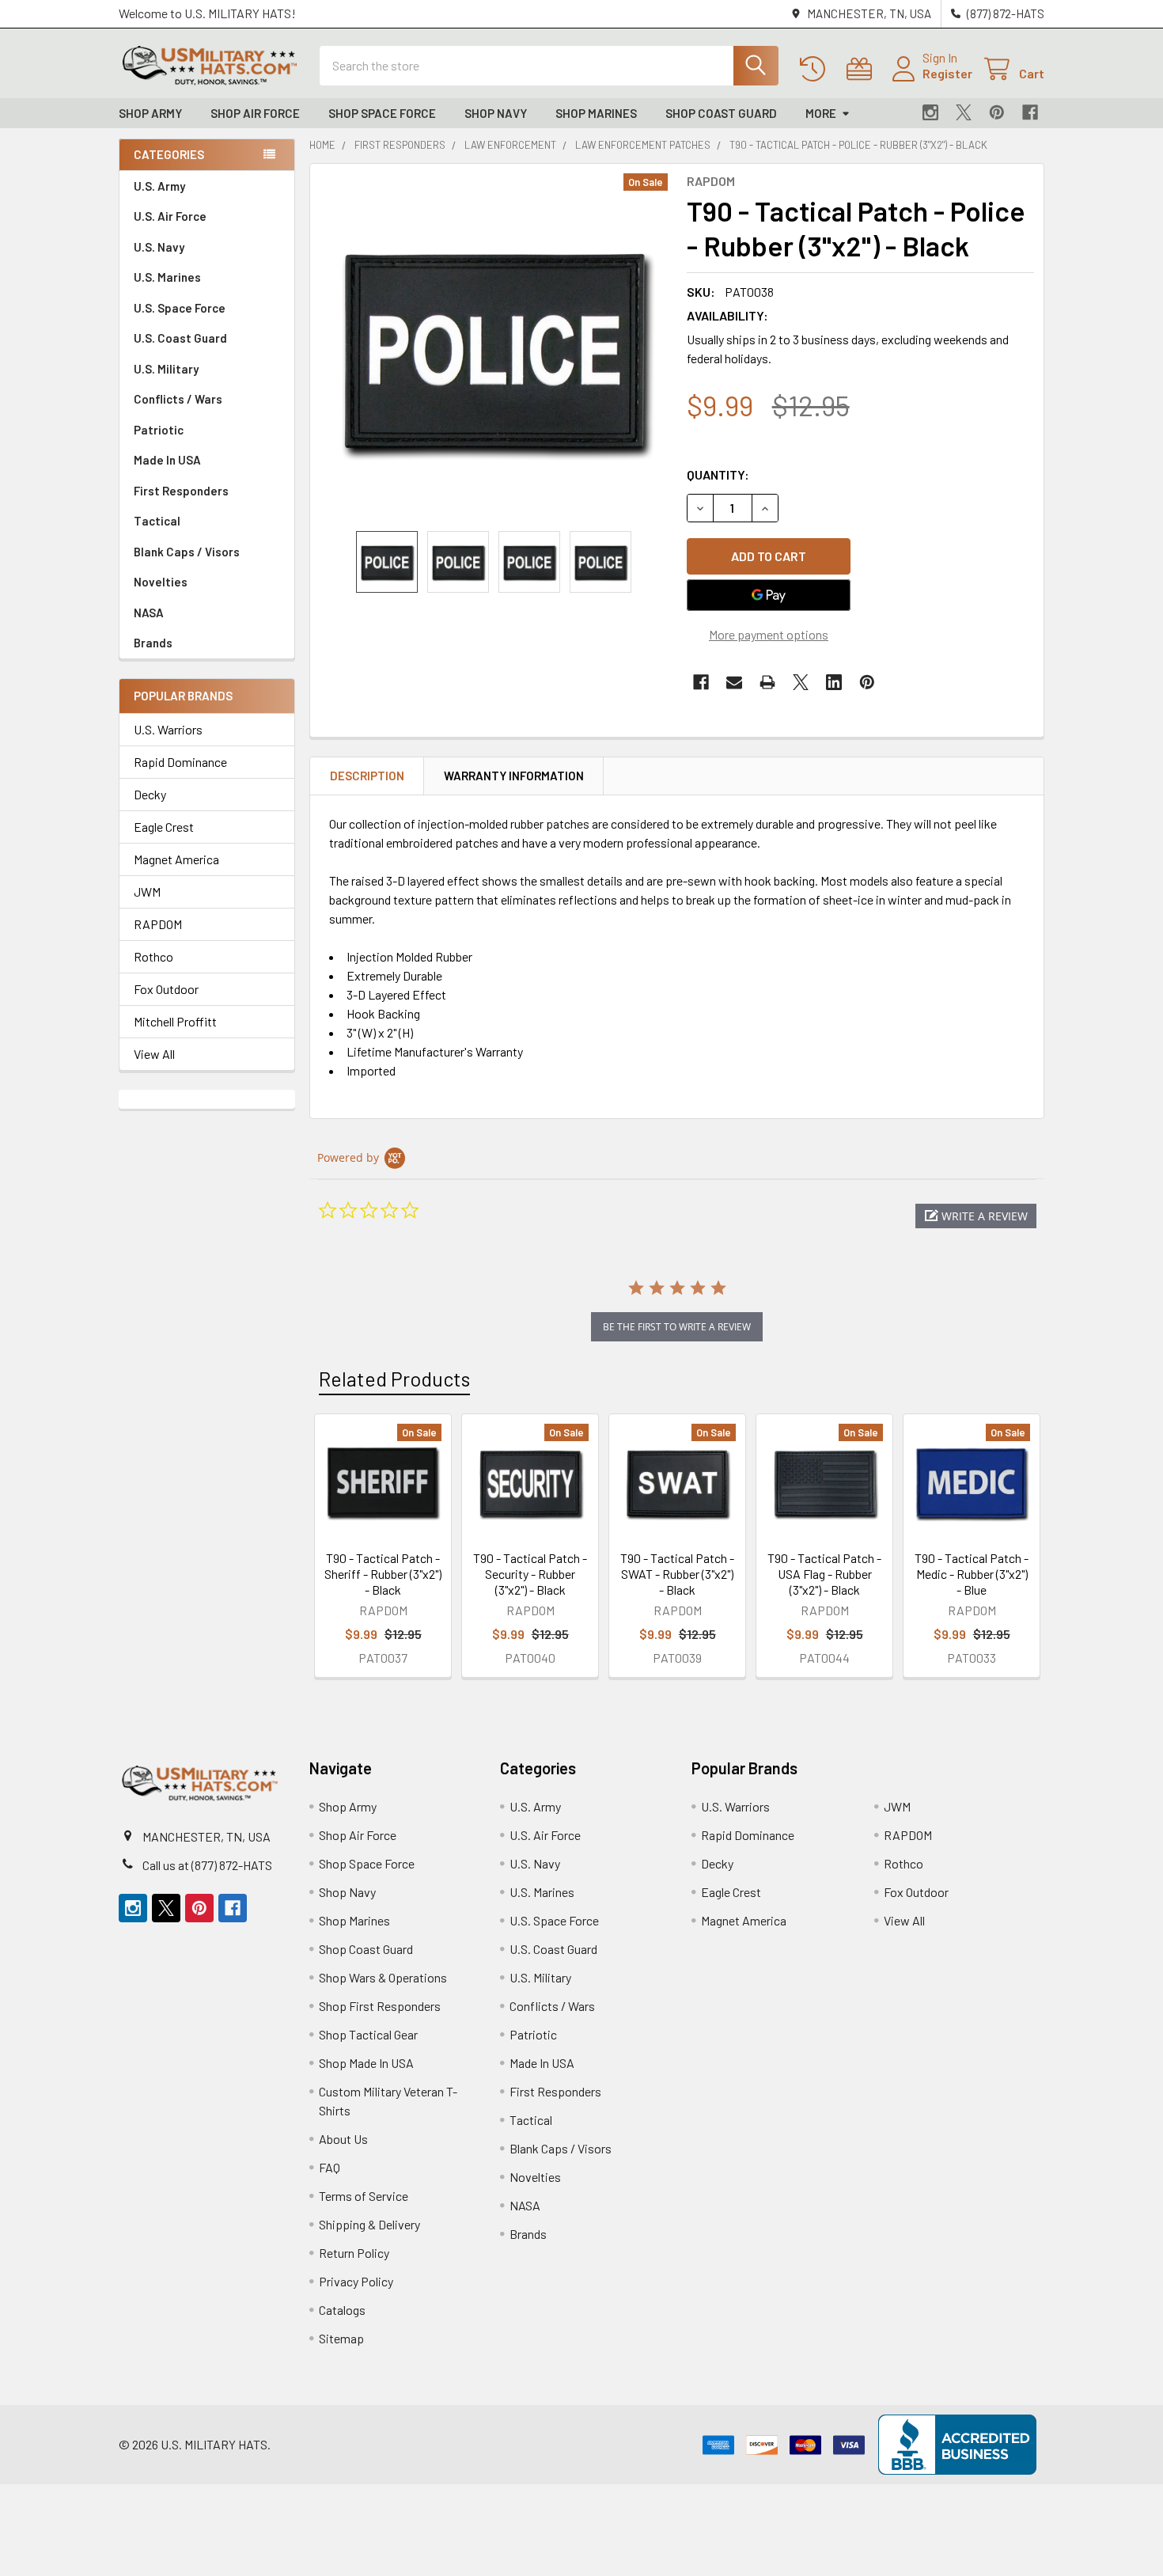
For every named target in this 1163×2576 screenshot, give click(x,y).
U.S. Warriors (168, 729)
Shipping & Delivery (369, 2224)
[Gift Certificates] (863, 69)
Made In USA (167, 460)
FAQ (330, 2167)
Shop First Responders (380, 2006)
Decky (150, 794)
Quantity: (718, 474)
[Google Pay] (769, 595)
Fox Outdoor (166, 989)
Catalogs (342, 2310)
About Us (343, 2139)
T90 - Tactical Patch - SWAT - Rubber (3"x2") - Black (677, 1574)
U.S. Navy (159, 247)
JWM (147, 892)
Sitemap (341, 2338)
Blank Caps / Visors (187, 552)
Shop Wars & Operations (383, 1977)
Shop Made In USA (366, 2063)
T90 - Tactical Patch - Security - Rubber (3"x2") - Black (530, 1574)
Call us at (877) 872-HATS (207, 1865)
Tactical (157, 521)
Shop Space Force (382, 113)
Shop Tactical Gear (368, 2034)
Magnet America (176, 859)
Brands (153, 643)
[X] (964, 112)
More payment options (769, 634)
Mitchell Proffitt (175, 1021)
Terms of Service (364, 2196)
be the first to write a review (677, 1327)
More (821, 113)
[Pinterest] (997, 112)
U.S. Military (166, 369)
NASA (149, 613)
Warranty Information (514, 776)
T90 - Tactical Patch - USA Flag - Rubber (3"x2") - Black (824, 1574)
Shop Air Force (255, 113)
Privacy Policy (356, 2281)
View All (154, 1054)
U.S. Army (159, 186)
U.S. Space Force (180, 308)
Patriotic (159, 430)
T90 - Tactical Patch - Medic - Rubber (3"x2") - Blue (972, 1574)
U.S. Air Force (170, 216)
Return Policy (354, 2253)
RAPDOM (158, 924)
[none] (494, 347)
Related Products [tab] (394, 1379)
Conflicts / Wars (178, 399)
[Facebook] (1030, 112)
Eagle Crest (164, 827)
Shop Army (150, 113)
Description (367, 776)
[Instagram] (930, 112)
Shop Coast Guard (721, 113)
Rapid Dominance (180, 762)
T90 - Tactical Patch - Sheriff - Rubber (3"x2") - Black (383, 1574)
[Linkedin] (834, 682)
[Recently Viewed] (816, 69)
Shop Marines (596, 113)
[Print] (767, 682)
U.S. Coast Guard (180, 338)
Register (947, 73)
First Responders (181, 491)
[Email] (734, 682)
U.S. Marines (167, 277)
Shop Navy (496, 113)
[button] (976, 1216)
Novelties (161, 582)
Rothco (153, 956)
